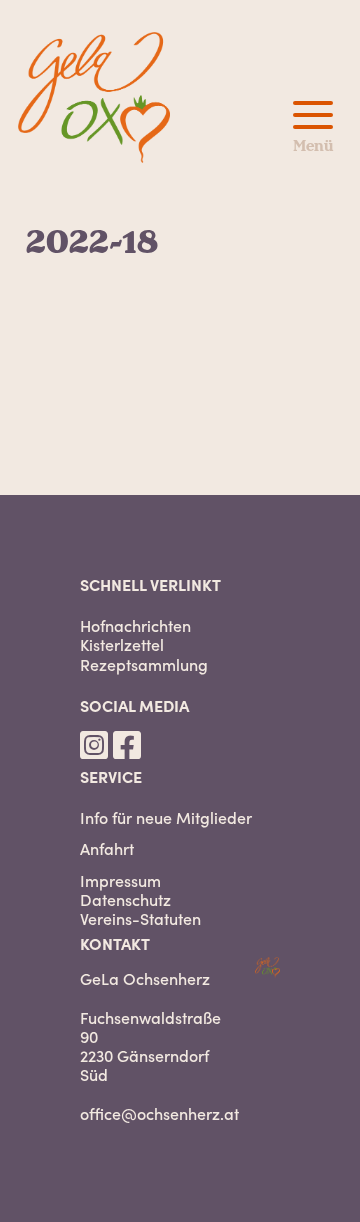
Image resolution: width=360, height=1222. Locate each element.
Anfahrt (107, 848)
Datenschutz (125, 899)
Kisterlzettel (122, 644)
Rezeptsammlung (144, 664)
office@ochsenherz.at (159, 1113)
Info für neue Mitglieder (166, 817)
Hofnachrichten (135, 625)
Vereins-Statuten (140, 918)
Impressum (120, 880)
